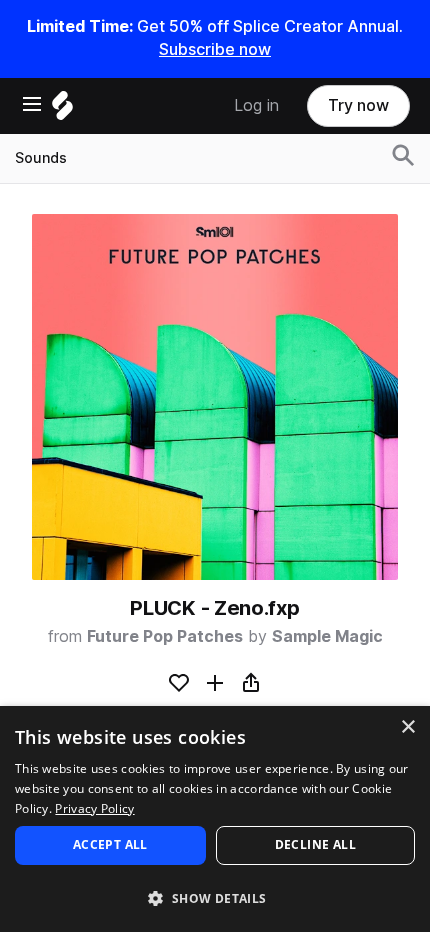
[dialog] (215, 819)
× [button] (407, 727)
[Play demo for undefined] (215, 397)
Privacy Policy (94, 808)
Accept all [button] (110, 844)
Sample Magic (327, 636)
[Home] (62, 110)
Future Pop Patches (165, 636)
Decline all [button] (315, 844)
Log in (256, 105)
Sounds (41, 158)
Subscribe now (215, 49)
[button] (215, 897)
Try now (358, 105)
